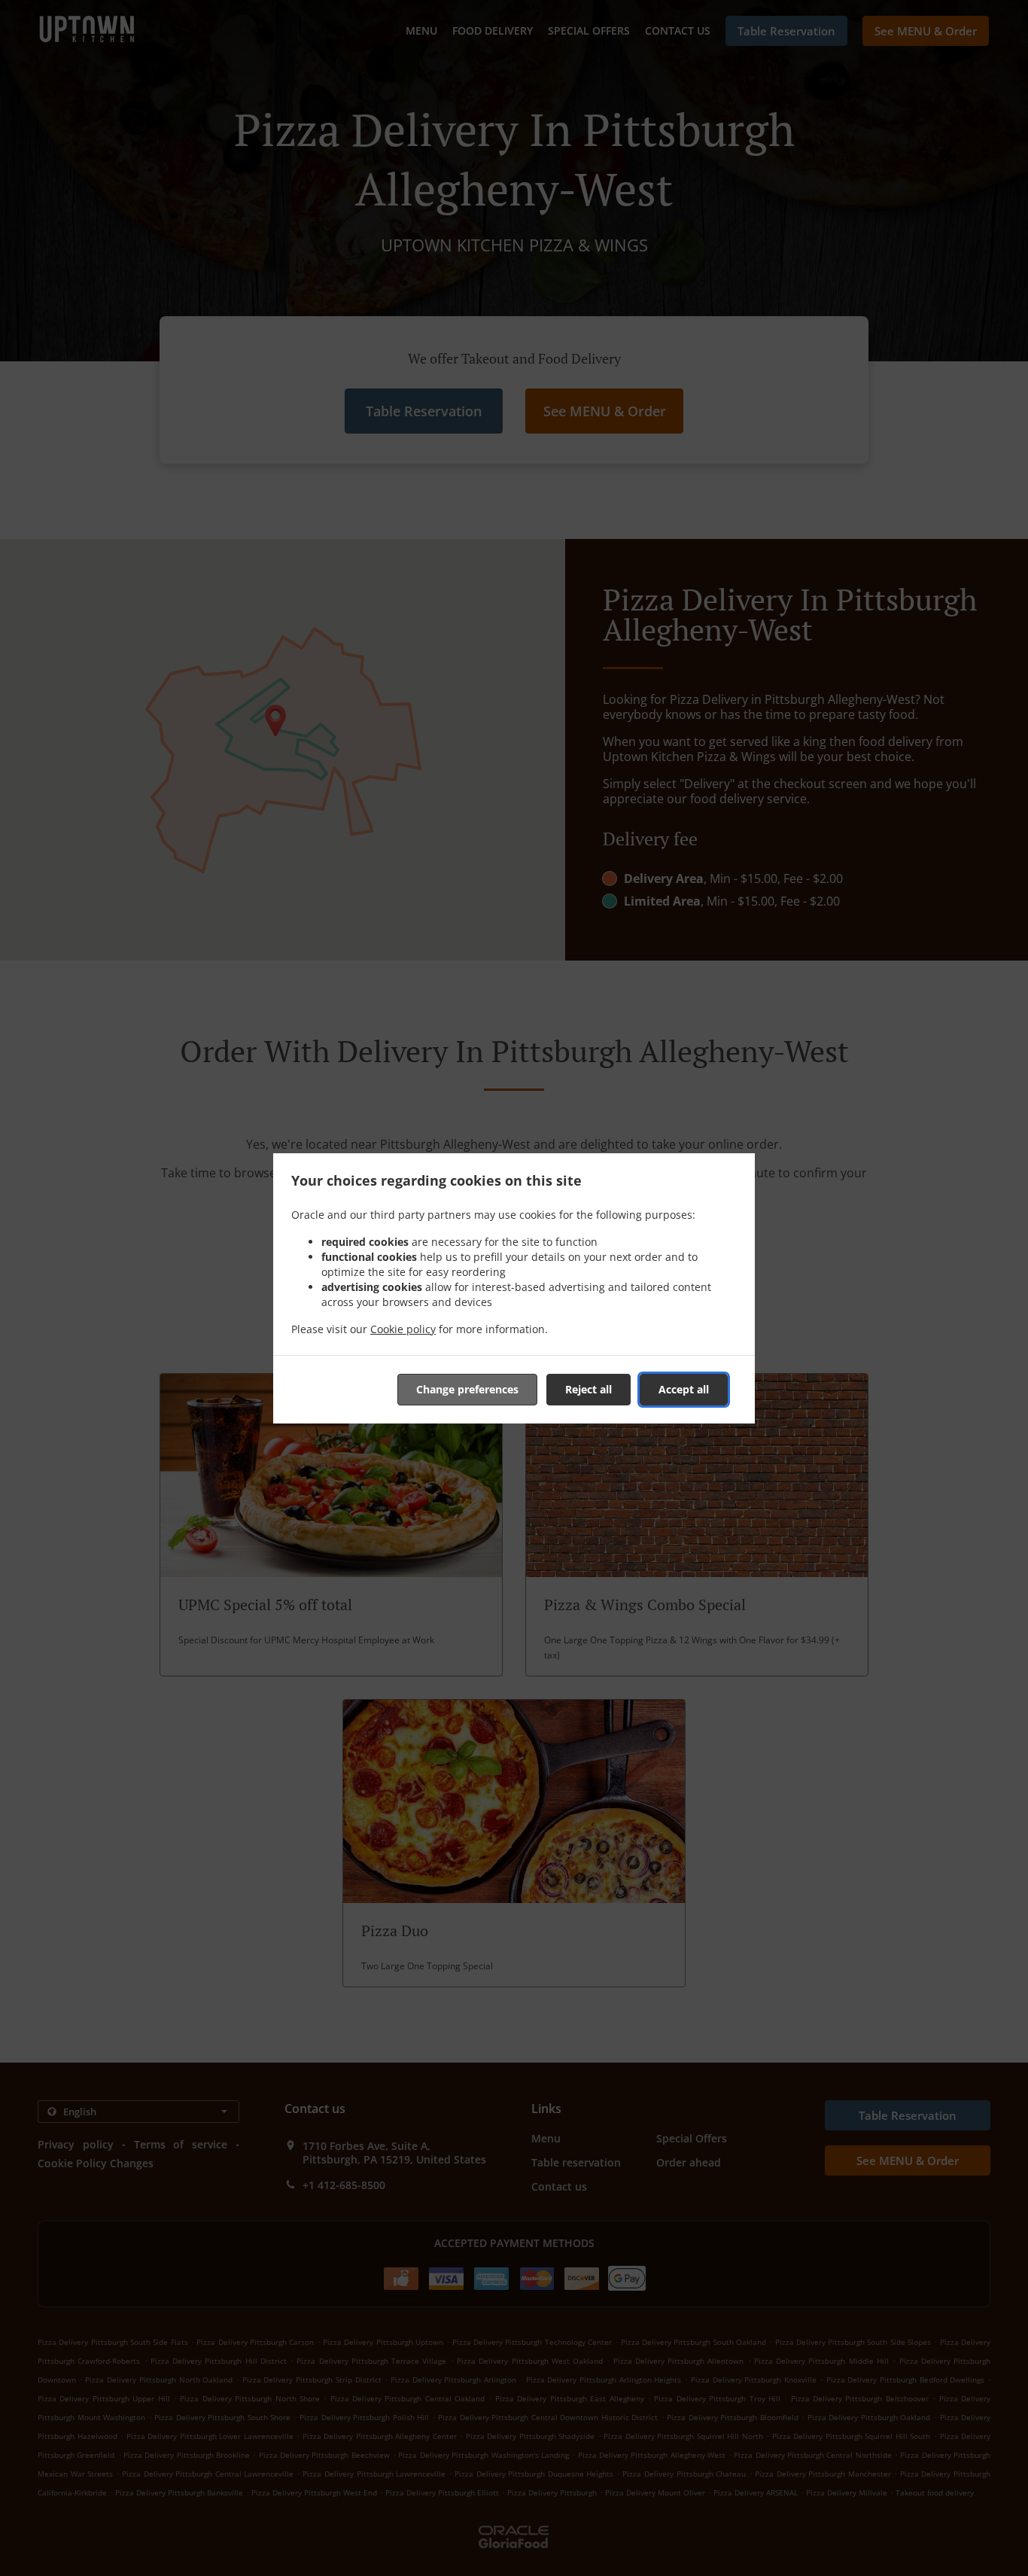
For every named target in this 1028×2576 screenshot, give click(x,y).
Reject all (589, 1389)
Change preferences (467, 1389)
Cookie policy (403, 1329)
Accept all (684, 1389)
